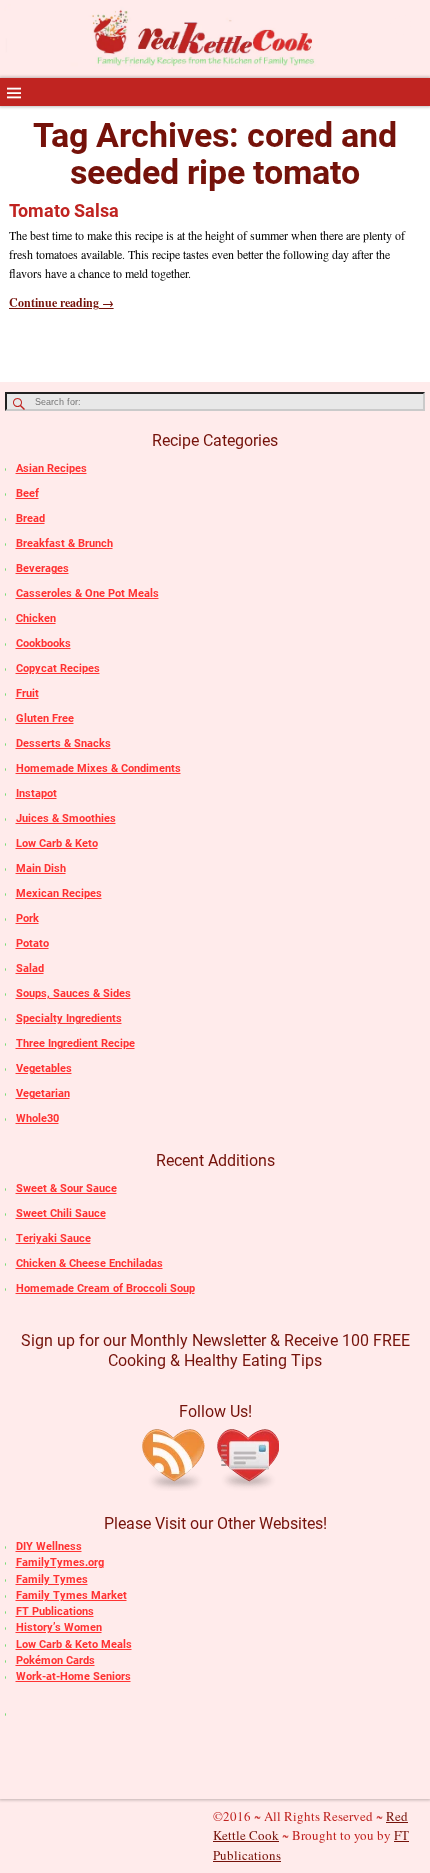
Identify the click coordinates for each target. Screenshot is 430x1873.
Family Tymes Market (71, 1595)
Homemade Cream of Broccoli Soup (105, 1288)
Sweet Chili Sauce (61, 1213)
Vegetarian (43, 1093)
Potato (32, 943)
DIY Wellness (49, 1546)
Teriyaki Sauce (53, 1238)
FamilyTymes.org (60, 1562)
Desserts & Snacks (63, 743)
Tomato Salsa (64, 210)
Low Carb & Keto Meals (74, 1644)
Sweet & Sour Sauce (66, 1188)
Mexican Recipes (59, 893)
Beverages (42, 568)
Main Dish (41, 868)
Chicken (36, 618)
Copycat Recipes (58, 668)
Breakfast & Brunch (64, 543)
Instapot (36, 793)
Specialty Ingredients (69, 1018)
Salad (30, 968)
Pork (27, 918)
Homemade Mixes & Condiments (98, 768)
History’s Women (59, 1627)
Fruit (27, 693)
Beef (27, 493)
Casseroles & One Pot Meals (87, 593)
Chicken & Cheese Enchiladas (89, 1263)
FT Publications (55, 1611)
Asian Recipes (51, 468)
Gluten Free (45, 718)
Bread (30, 518)
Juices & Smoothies (66, 818)
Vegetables (44, 1068)
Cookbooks (43, 643)
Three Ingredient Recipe (75, 1043)
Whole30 (37, 1118)
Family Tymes (52, 1579)
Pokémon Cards (55, 1660)
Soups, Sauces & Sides (73, 993)
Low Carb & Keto (57, 843)
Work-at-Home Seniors (73, 1676)
